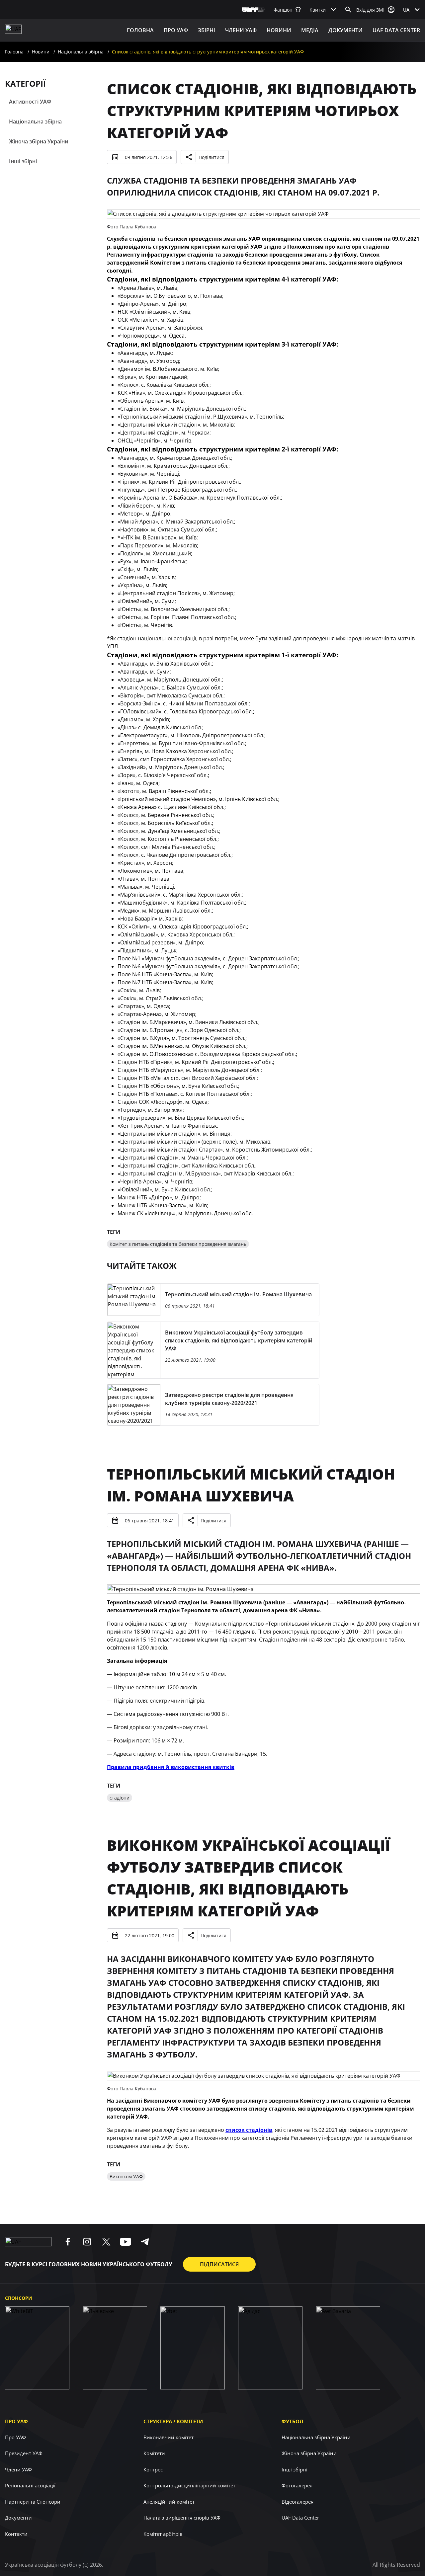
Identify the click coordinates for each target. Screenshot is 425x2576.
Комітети (154, 2453)
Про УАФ (16, 2421)
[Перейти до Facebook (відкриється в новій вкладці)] (68, 2242)
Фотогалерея (297, 2485)
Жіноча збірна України (39, 141)
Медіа (310, 30)
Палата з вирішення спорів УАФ (182, 2518)
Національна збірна (81, 52)
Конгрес (153, 2469)
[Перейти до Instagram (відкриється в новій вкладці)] (87, 2242)
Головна (140, 30)
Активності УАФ (30, 102)
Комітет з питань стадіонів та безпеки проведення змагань (178, 1244)
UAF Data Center (396, 30)
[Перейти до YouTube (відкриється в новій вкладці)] (126, 2242)
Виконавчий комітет (169, 2437)
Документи (345, 30)
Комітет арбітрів (163, 2534)
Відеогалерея (297, 2502)
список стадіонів (249, 2130)
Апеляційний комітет (169, 2502)
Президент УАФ (24, 2453)
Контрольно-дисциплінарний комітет (189, 2485)
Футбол (292, 2421)
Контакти (16, 2534)
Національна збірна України (316, 2437)
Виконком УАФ (126, 2176)
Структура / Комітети (173, 2421)
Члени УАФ (241, 30)
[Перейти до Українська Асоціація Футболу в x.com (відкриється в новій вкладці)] (106, 2242)
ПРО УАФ (176, 30)
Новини (279, 30)
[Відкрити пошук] (348, 10)
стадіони (120, 1798)
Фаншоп (283, 10)
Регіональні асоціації (30, 2485)
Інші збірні (23, 161)
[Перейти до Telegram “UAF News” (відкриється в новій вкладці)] (145, 2242)
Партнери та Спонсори (33, 2502)
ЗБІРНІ (207, 30)
